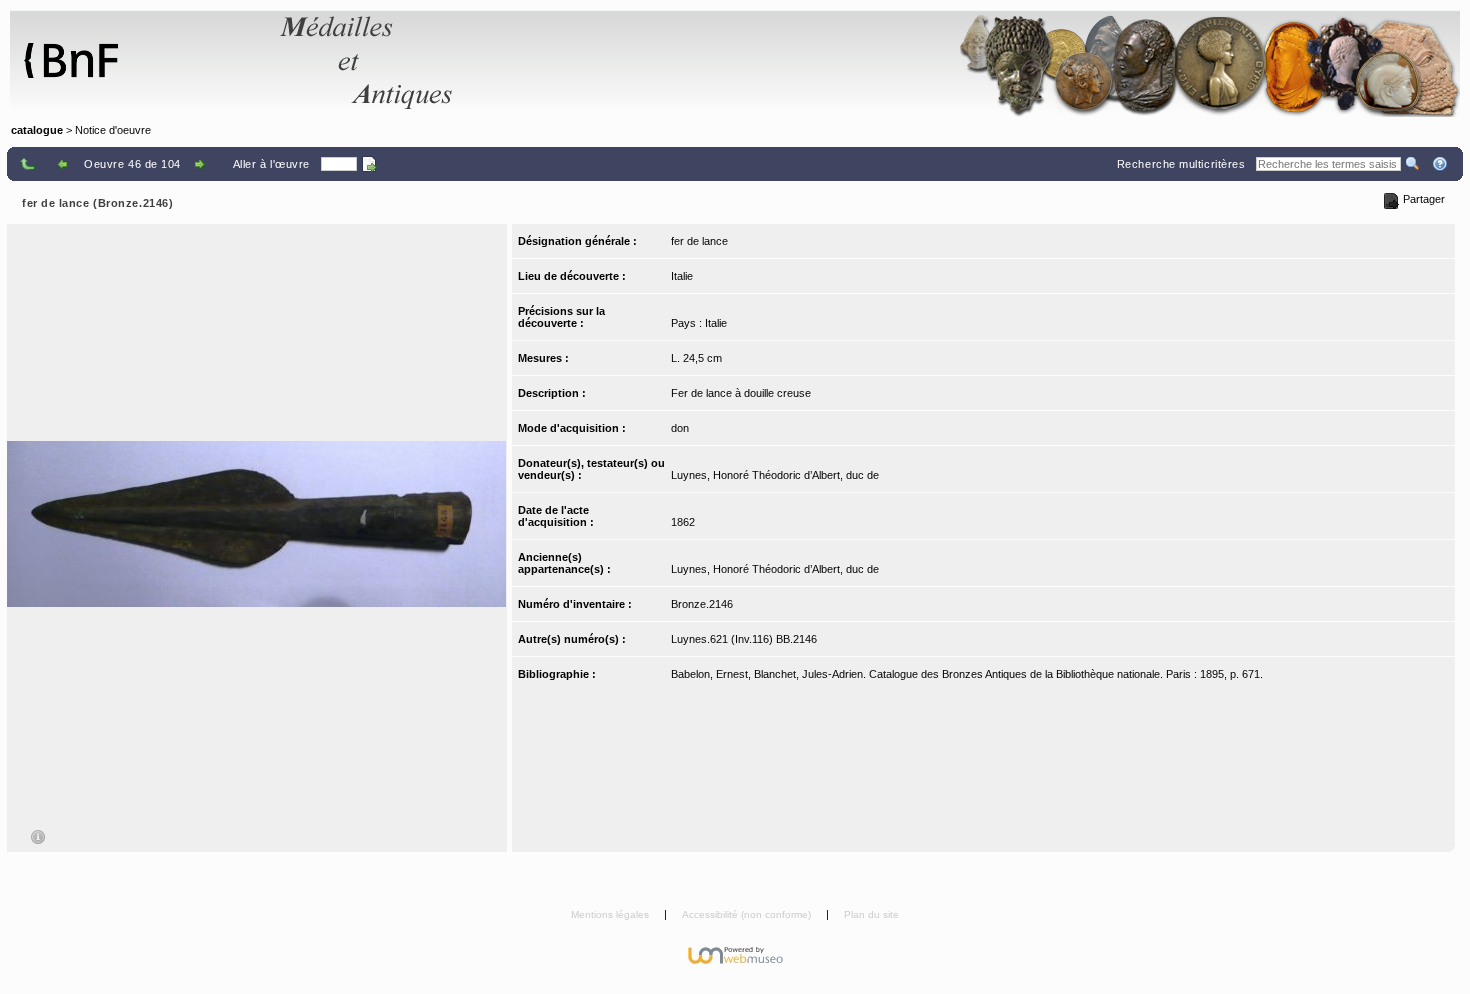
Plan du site (871, 914)
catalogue (37, 130)
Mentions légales (611, 914)
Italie (682, 276)
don (680, 428)
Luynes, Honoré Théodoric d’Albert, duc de (775, 475)
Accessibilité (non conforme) (748, 914)
